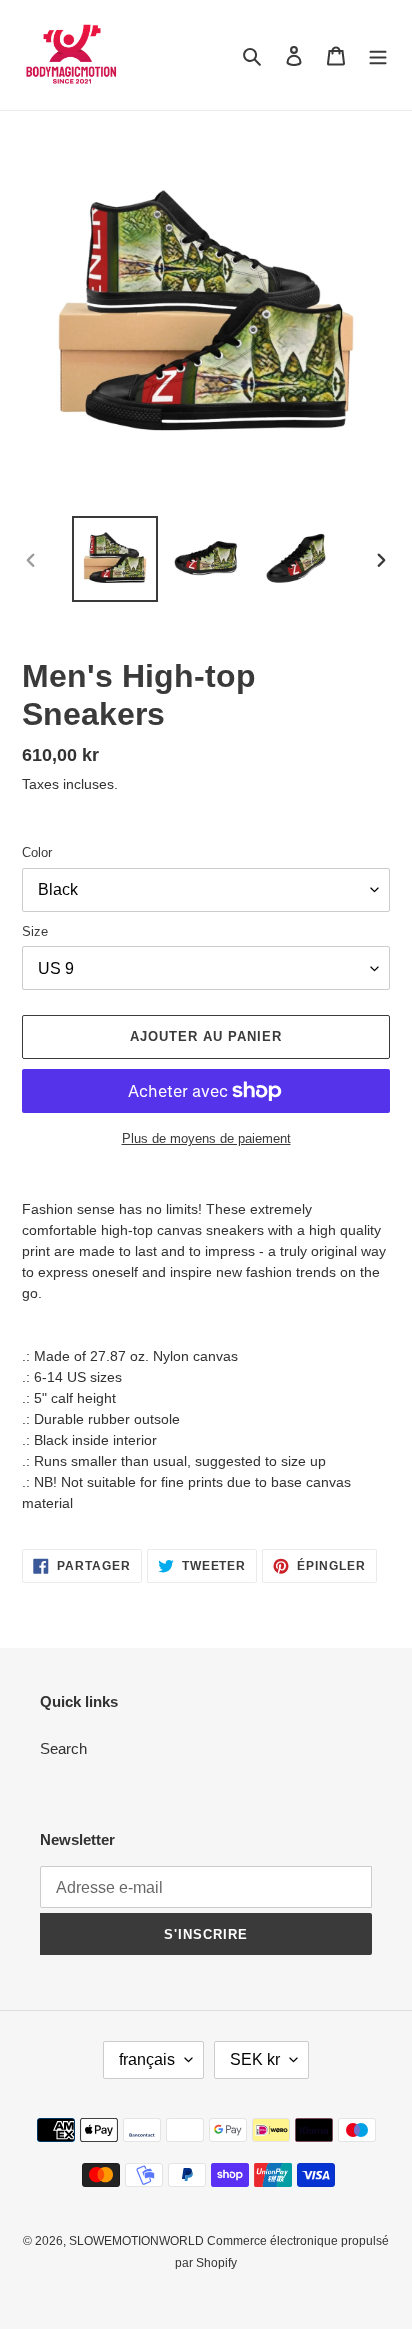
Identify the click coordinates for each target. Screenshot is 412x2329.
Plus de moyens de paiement (206, 1138)
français (147, 2059)
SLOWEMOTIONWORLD (138, 2241)
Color (37, 852)
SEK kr (255, 2059)
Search (63, 1748)
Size (35, 931)
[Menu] (378, 55)
